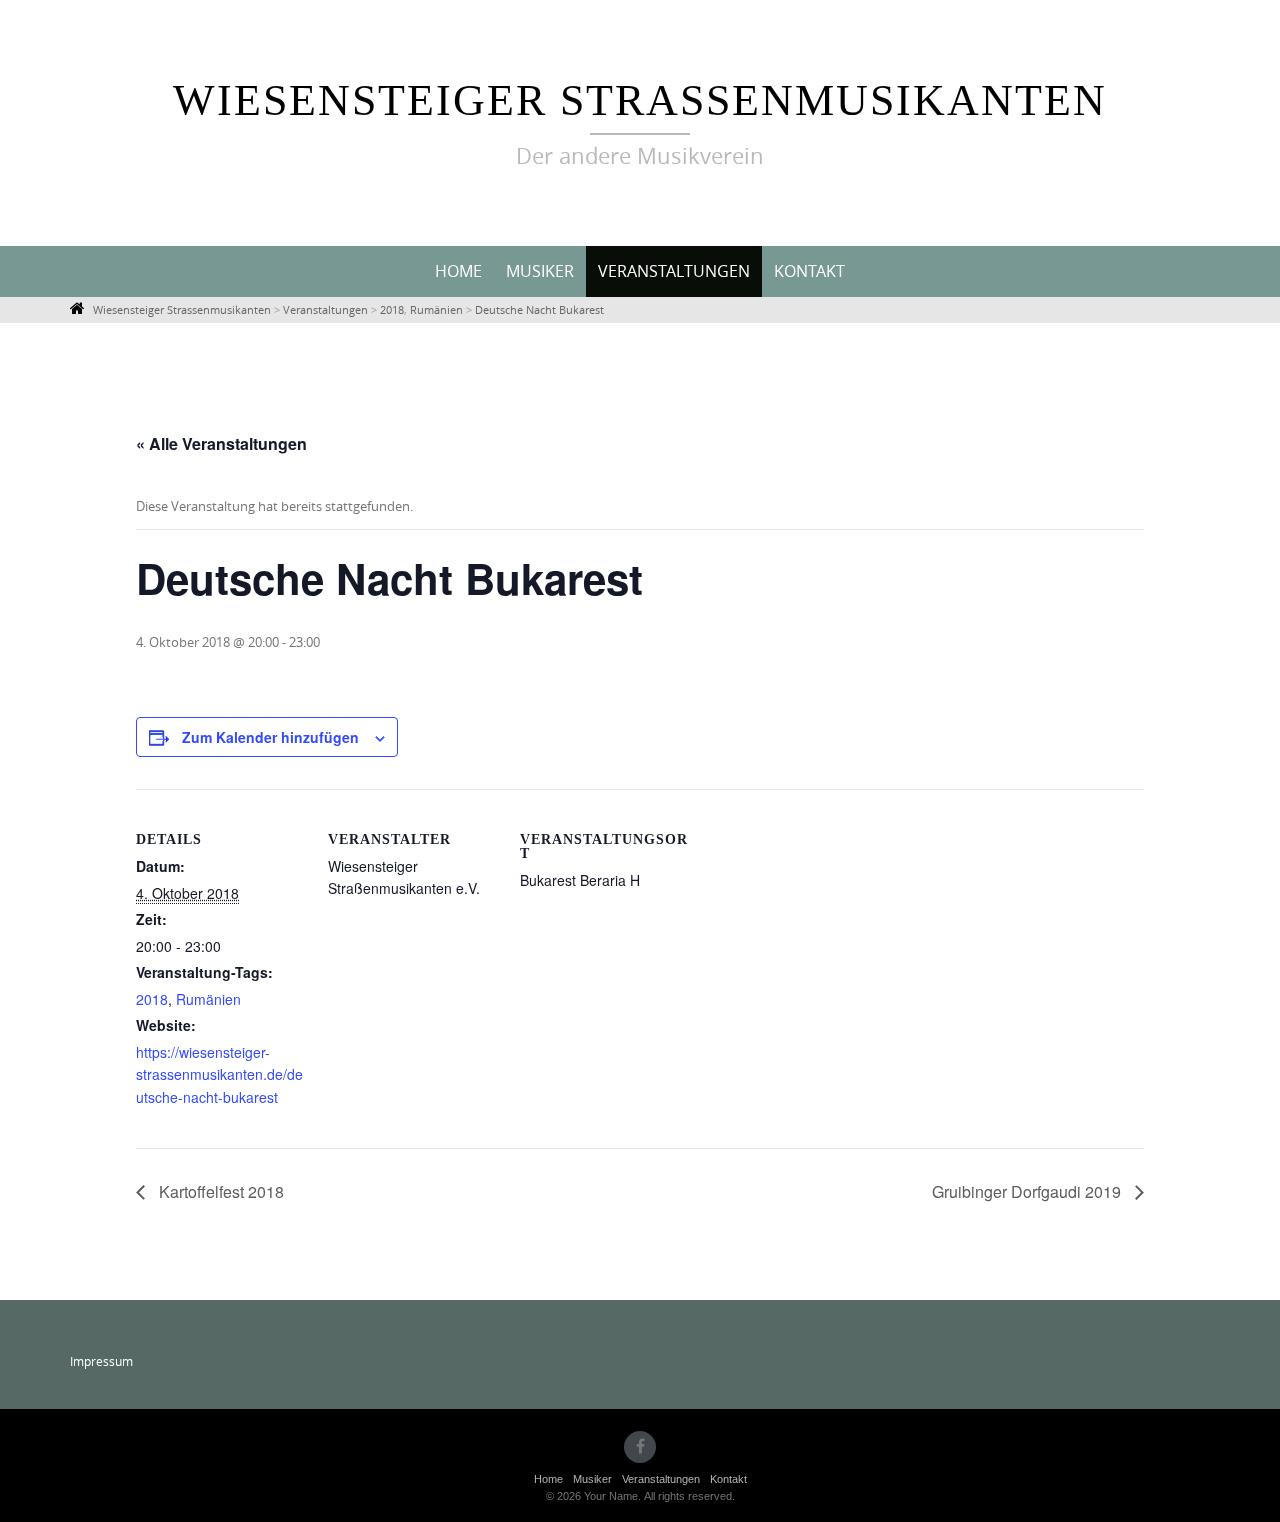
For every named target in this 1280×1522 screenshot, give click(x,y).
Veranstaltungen (674, 271)
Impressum (101, 1361)
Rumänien (208, 999)
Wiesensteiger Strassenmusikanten (640, 100)
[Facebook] (640, 1447)
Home (458, 271)
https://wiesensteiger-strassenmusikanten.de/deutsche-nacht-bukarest (219, 1074)
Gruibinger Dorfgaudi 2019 (1028, 1191)
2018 (152, 999)
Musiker (540, 271)
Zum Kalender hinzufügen (270, 737)
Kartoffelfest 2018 (219, 1191)
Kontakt (809, 271)
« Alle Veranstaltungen (221, 443)
